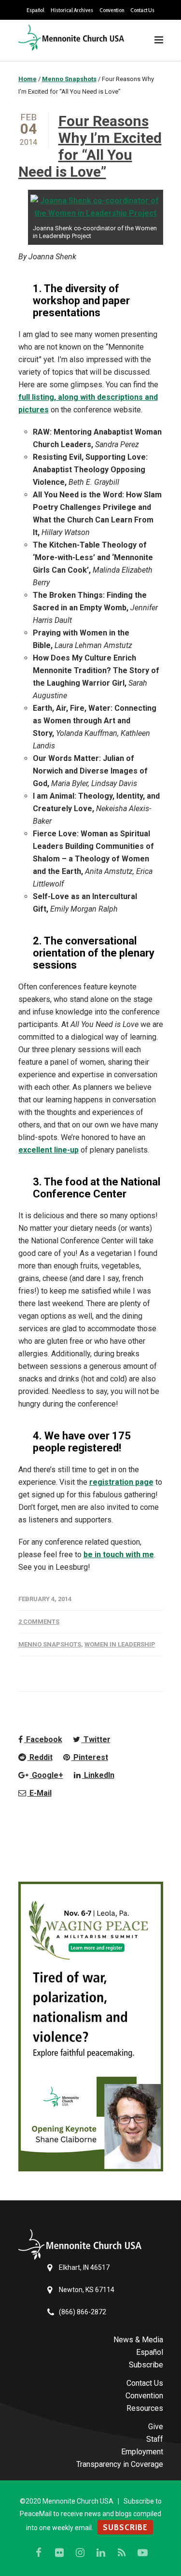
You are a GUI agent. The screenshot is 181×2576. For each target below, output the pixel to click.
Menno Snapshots (50, 1644)
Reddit (40, 1757)
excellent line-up (49, 1150)
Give (156, 2427)
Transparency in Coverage (120, 2464)
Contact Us (142, 10)
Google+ (47, 1775)
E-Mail (40, 1793)
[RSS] (122, 2553)
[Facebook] (39, 2553)
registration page (121, 1482)
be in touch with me (119, 1555)
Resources (145, 2408)
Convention (112, 10)
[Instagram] (80, 2553)
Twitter (96, 1739)
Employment (142, 2452)
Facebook (43, 1739)
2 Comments (39, 1622)
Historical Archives (72, 10)
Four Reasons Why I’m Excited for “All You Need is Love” (90, 146)
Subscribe (146, 2365)
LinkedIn (98, 1775)
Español (35, 10)
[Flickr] (59, 2553)
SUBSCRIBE (125, 2527)
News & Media (138, 2340)
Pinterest (90, 1757)
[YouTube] (142, 2553)
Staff (155, 2439)
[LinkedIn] (101, 2553)
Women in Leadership (120, 1644)
